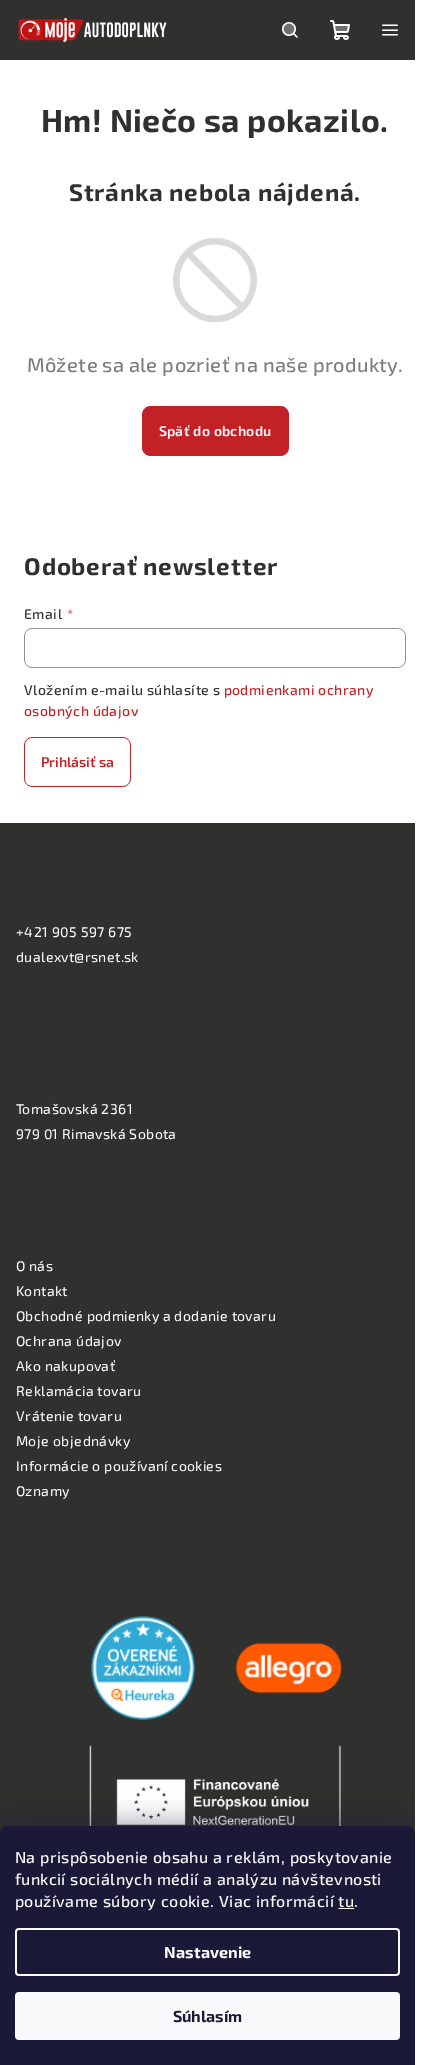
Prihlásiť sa (77, 761)
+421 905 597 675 (74, 931)
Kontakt (42, 1290)
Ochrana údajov (69, 1340)
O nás (34, 1265)
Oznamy (42, 1490)
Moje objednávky (73, 1440)
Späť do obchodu (215, 430)
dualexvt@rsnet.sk (77, 956)
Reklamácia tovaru (79, 1390)
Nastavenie (207, 1951)
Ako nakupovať (65, 1365)
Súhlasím (207, 2015)
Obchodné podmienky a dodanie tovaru (146, 1315)
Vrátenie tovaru (69, 1415)
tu (346, 1900)
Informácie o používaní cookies (119, 1465)
